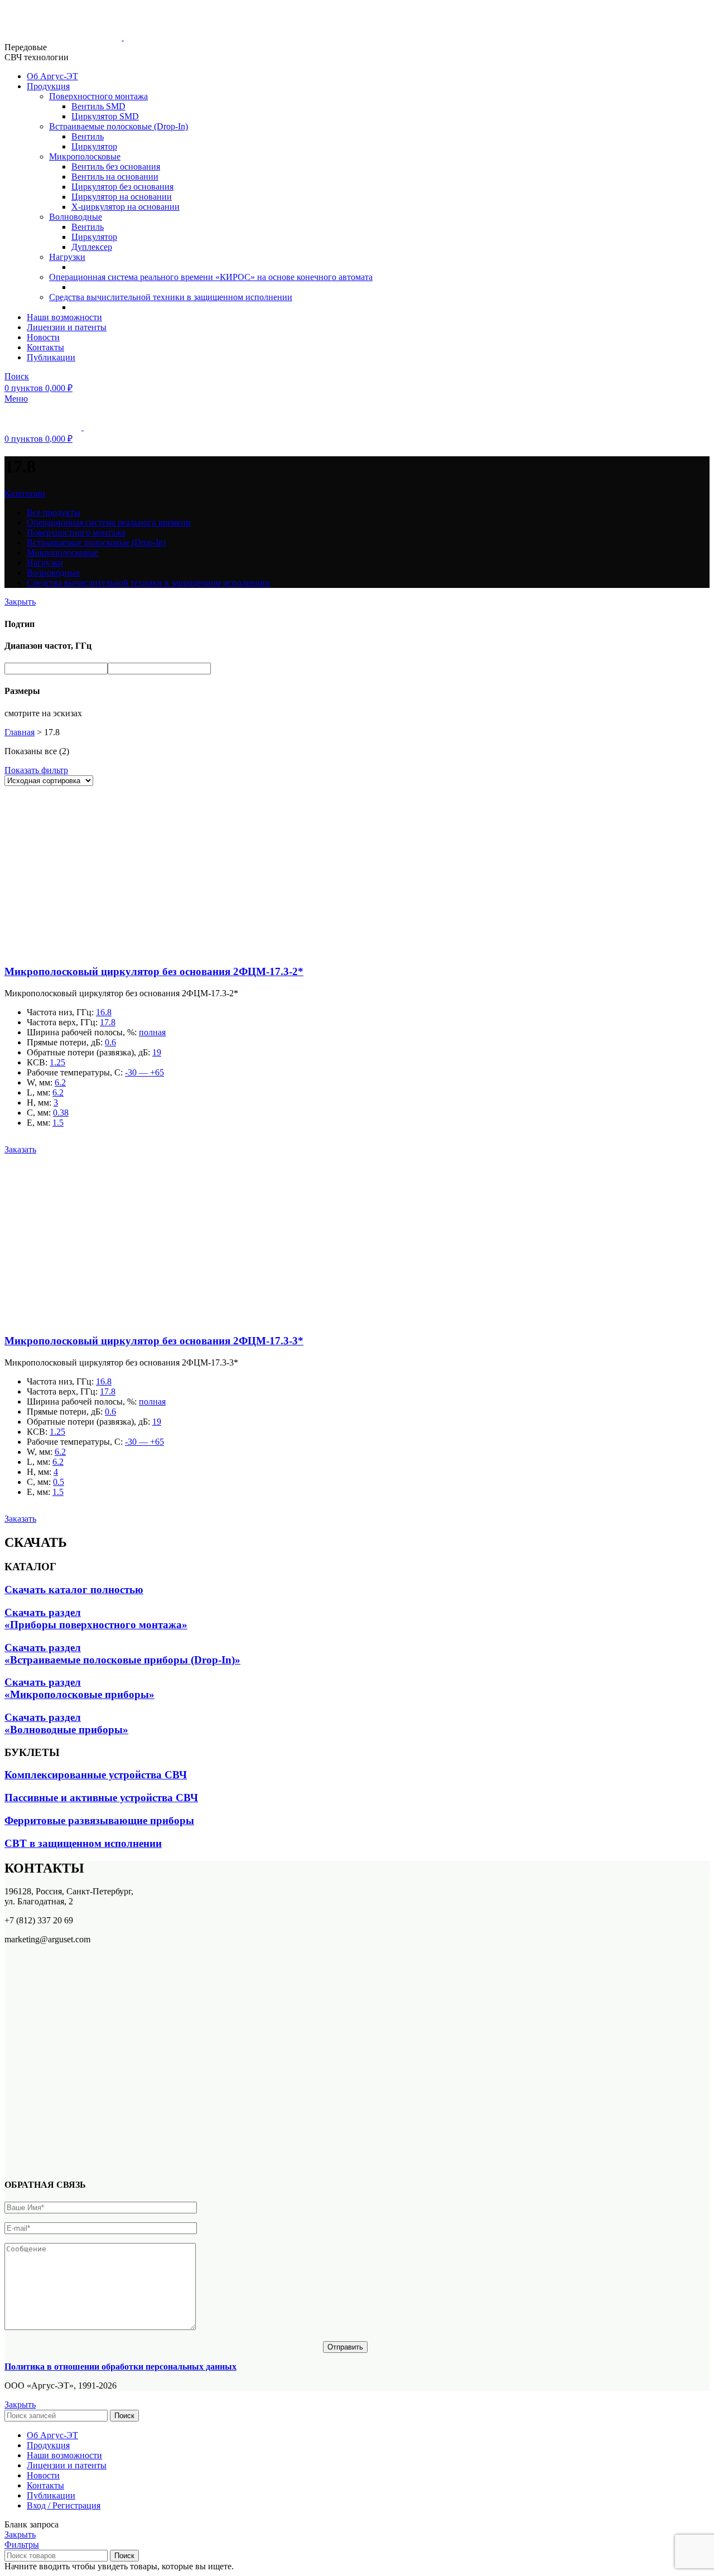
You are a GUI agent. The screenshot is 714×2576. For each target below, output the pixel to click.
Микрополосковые (85, 156)
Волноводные (76, 217)
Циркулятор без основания (122, 187)
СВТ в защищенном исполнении (83, 1843)
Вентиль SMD (98, 106)
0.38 (61, 1113)
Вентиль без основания (116, 167)
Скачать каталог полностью (74, 1590)
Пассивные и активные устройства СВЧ (101, 1798)
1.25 (57, 1062)
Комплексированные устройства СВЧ (96, 1775)
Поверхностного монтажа (98, 96)
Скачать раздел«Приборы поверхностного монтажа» (96, 1619)
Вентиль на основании (115, 177)
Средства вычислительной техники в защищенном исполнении (171, 297)
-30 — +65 (144, 1072)
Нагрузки (67, 257)
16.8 (104, 1012)
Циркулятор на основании (122, 197)
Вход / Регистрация (64, 2505)
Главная (20, 732)
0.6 (110, 1042)
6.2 (60, 1082)
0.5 (59, 1482)
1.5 (58, 1123)
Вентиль (88, 136)
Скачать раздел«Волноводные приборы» (66, 1723)
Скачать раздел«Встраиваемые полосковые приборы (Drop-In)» (122, 1654)
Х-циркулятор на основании (126, 207)
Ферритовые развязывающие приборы (99, 1820)
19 (157, 1052)
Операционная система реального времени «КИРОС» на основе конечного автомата (211, 277)
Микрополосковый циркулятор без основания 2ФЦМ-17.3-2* (154, 971)
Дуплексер (92, 247)
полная (152, 1032)
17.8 (108, 1022)
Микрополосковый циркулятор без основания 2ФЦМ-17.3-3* (154, 1341)
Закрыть (20, 602)
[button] (20, 1149)
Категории (25, 493)
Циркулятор (94, 146)
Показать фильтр (36, 770)
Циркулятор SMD (105, 116)
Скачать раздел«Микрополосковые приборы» (79, 1688)
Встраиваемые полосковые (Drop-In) (119, 126)
